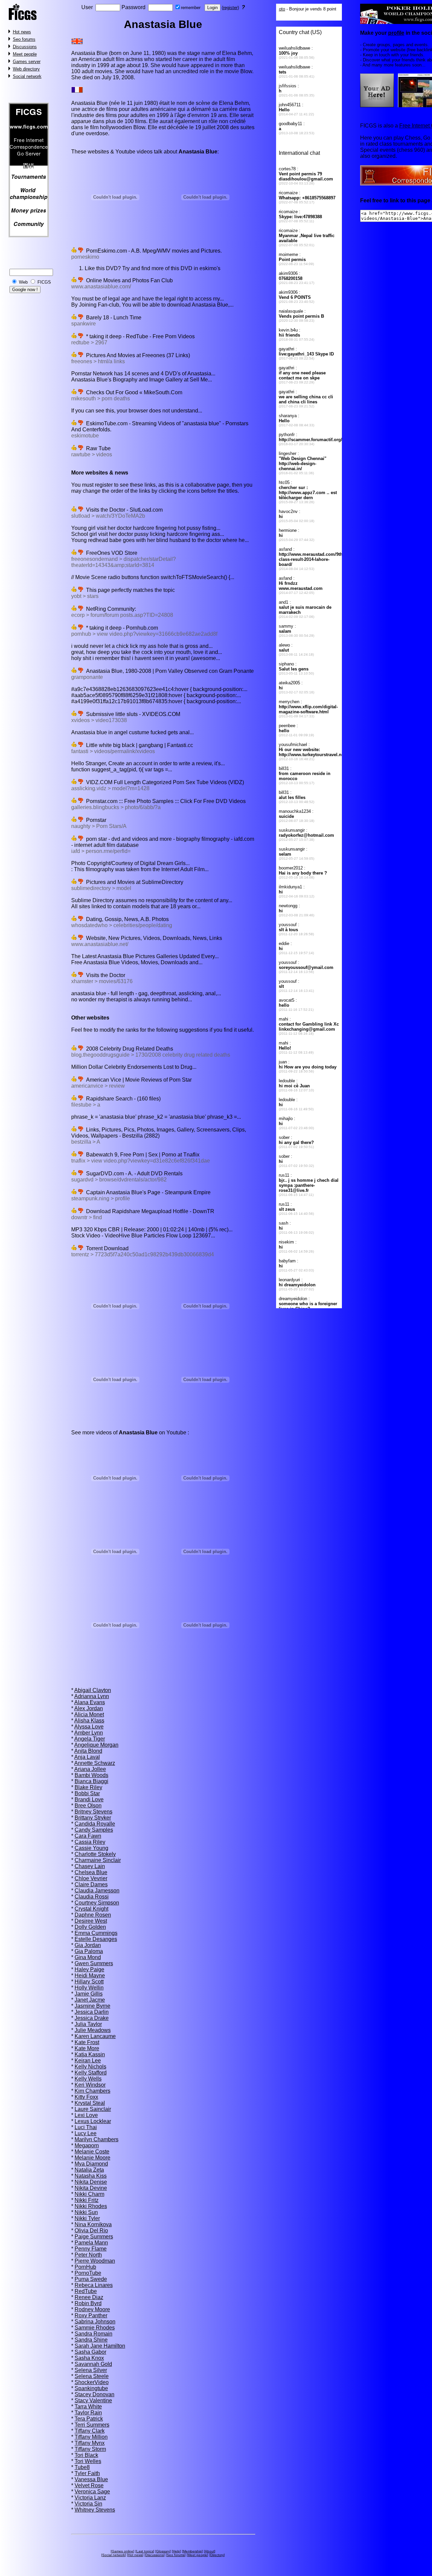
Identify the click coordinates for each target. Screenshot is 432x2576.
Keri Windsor (90, 2085)
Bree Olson (88, 1806)
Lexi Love (86, 2115)
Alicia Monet (89, 1714)
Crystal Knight (91, 1909)
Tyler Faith (87, 2473)
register (230, 8)
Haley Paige (89, 1969)
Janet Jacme (90, 2000)
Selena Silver (91, 2370)
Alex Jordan (89, 1708)
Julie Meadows (93, 2030)
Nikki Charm (89, 2194)
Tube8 (82, 2467)
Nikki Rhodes (91, 2206)
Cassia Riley (90, 1842)
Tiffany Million (91, 2437)
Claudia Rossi (92, 1897)
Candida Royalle (95, 1824)
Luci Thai (86, 2127)
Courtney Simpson (97, 1903)
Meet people (25, 54)
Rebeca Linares (94, 2285)
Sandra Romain (93, 2334)
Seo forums (24, 39)
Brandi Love (89, 1799)
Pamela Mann (91, 2243)
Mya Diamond (91, 2164)
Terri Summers (92, 2425)
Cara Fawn (88, 1836)
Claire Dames (91, 1884)
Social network (27, 76)
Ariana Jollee (90, 1769)
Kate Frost (87, 2042)
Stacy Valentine (93, 2400)
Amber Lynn (89, 1733)
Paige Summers (94, 2237)
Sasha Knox (89, 2358)
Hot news (22, 32)
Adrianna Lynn (92, 1696)
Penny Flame (91, 2249)
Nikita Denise (91, 2182)
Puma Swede (91, 2279)
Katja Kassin (90, 2054)
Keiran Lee (88, 2060)
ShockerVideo (92, 2382)
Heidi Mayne (90, 1976)
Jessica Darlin (92, 2012)
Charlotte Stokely (95, 1854)
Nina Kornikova (93, 2224)
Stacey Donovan (94, 2394)
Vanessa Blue (91, 2479)
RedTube (86, 2291)
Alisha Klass (89, 1721)
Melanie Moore (92, 2158)
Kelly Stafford (91, 2073)
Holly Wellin (89, 1988)
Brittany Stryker (93, 1818)
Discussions (25, 47)
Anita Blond (88, 1751)
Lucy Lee (86, 2133)
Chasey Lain (90, 1866)
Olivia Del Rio (91, 2230)
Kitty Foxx (86, 2097)
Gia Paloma (89, 1951)
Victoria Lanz (90, 2498)
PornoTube (88, 2273)
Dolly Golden (90, 1927)
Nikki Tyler (87, 2218)
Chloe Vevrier (91, 1878)
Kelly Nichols (90, 2067)
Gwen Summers (94, 1963)
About (210, 2551)
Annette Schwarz (95, 1763)
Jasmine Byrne (92, 2006)
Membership (192, 2551)
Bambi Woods (91, 1775)
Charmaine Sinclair (98, 1860)
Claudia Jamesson (97, 1891)
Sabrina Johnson (95, 2322)
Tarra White (88, 2407)
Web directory (26, 69)
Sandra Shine (91, 2340)
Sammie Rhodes (95, 2328)
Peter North (88, 2255)
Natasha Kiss (91, 2176)
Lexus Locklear (93, 2121)
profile (396, 33)
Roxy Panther (91, 2315)
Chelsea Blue (91, 1872)
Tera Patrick (89, 2419)
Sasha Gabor (90, 2352)
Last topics (145, 2551)
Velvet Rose (89, 2485)
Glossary (163, 2551)
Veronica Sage (92, 2492)
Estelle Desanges (96, 1939)
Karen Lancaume (95, 2036)
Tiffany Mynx (90, 2443)
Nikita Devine (91, 2188)
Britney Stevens (93, 1812)
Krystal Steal (90, 2103)
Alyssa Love (89, 1727)
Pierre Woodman (95, 2261)
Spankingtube (91, 2388)
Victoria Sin (88, 2504)
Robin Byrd (88, 2303)
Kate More (87, 2048)
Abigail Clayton (93, 1690)
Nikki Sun (86, 2212)
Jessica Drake (92, 2018)
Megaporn (87, 2145)
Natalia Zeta (89, 2170)
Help (176, 2551)
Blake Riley (88, 1787)
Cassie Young (91, 1848)
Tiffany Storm (90, 2449)
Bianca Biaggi (91, 1781)
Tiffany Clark (90, 2431)
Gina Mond (88, 1957)
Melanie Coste (92, 2152)
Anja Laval (87, 1757)
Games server (27, 62)
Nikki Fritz (87, 2200)
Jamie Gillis (89, 1994)
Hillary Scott (89, 1982)
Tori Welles (88, 2461)
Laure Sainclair (93, 2109)
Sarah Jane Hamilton (100, 2346)
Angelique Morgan (96, 1745)
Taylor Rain (88, 2413)
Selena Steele (92, 2376)
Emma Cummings (96, 1933)
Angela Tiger (90, 1739)
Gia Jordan (88, 1945)
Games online (123, 2551)
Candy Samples (94, 1830)
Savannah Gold (93, 2364)
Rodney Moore (92, 2309)
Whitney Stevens (95, 2510)
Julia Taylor (88, 2024)
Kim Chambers (92, 2091)
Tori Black (86, 2455)
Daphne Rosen (93, 1915)
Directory (217, 2555)
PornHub (85, 2267)
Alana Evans (90, 1702)
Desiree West (91, 1921)
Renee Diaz (89, 2297)
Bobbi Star (87, 1793)
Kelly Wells (88, 2079)
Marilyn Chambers (97, 2139)
